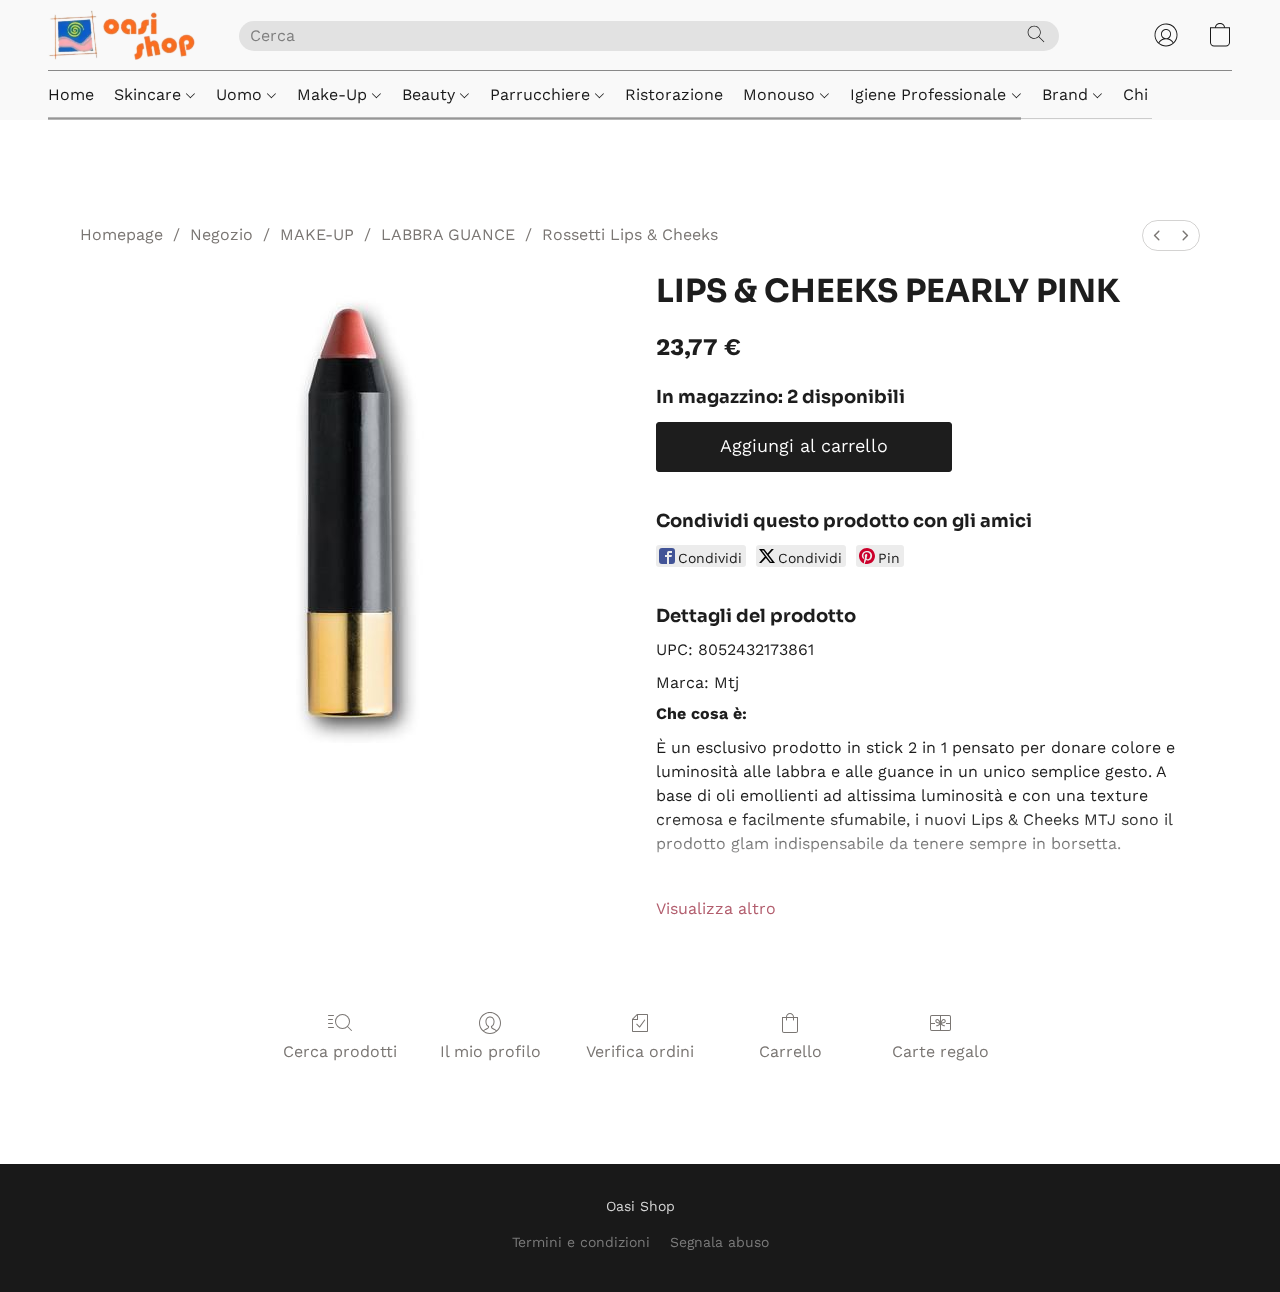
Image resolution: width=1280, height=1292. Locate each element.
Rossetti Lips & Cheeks (630, 234)
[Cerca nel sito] (1036, 34)
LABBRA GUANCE (448, 234)
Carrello (790, 1051)
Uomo (241, 94)
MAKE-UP (317, 234)
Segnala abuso (719, 1242)
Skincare (150, 94)
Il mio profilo (490, 1051)
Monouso (781, 94)
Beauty (431, 94)
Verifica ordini (640, 1051)
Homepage (121, 234)
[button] (123, 35)
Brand (1067, 94)
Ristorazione (674, 94)
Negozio (221, 234)
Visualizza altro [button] (716, 908)
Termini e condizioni (581, 1242)
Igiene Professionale (930, 94)
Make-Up (334, 94)
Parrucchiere (542, 94)
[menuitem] (1157, 235)
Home (71, 94)
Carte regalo (940, 1051)
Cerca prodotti (340, 1051)
